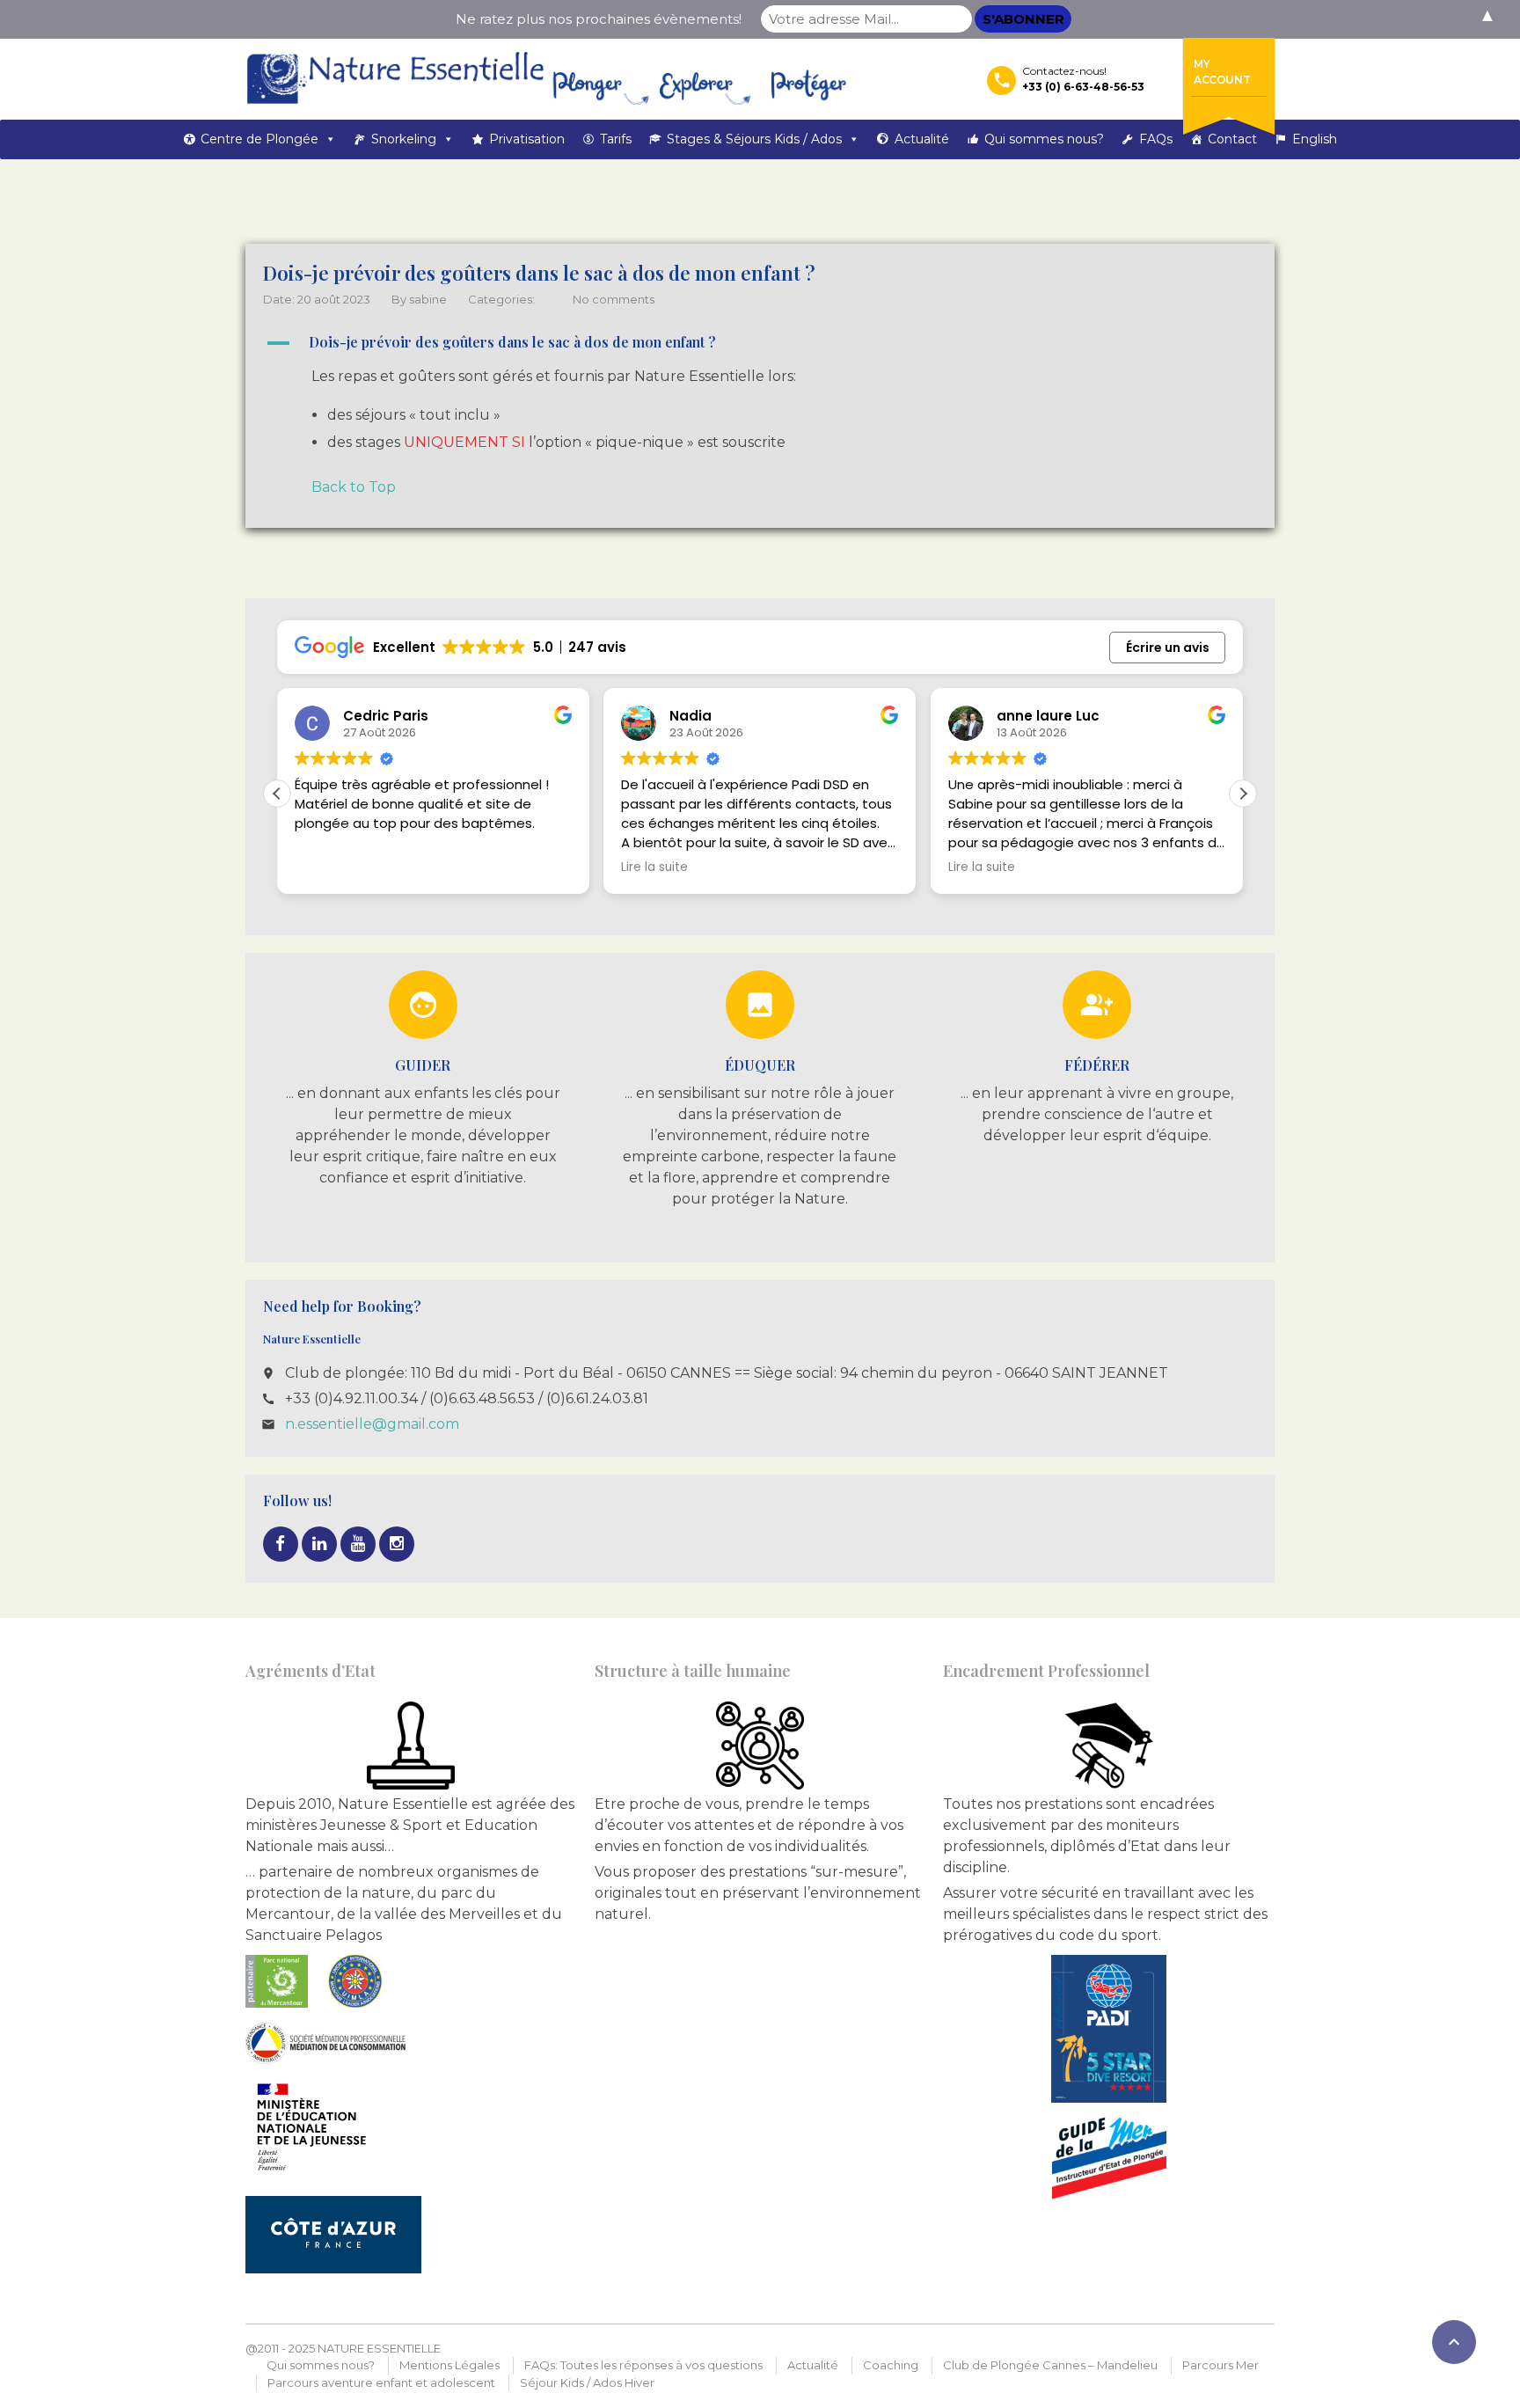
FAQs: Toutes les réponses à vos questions (643, 2365)
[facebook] (281, 1544)
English (1315, 139)
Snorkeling (404, 139)
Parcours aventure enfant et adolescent (381, 2382)
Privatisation (527, 139)
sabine (428, 299)
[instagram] (397, 1544)
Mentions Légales (449, 2365)
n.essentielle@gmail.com (372, 1424)
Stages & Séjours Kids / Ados (754, 139)
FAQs (1156, 139)
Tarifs (616, 139)
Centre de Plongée (259, 139)
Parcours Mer (1220, 2365)
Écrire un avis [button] (1168, 648)
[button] (760, 343)
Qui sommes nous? (1044, 139)
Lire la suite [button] (654, 867)
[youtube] (358, 1544)
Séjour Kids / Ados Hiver (587, 2382)
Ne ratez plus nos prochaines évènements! (599, 19)
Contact (1232, 139)
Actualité (922, 139)
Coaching (891, 2365)
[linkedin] (319, 1544)
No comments (614, 299)
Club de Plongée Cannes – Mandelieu (1050, 2365)
